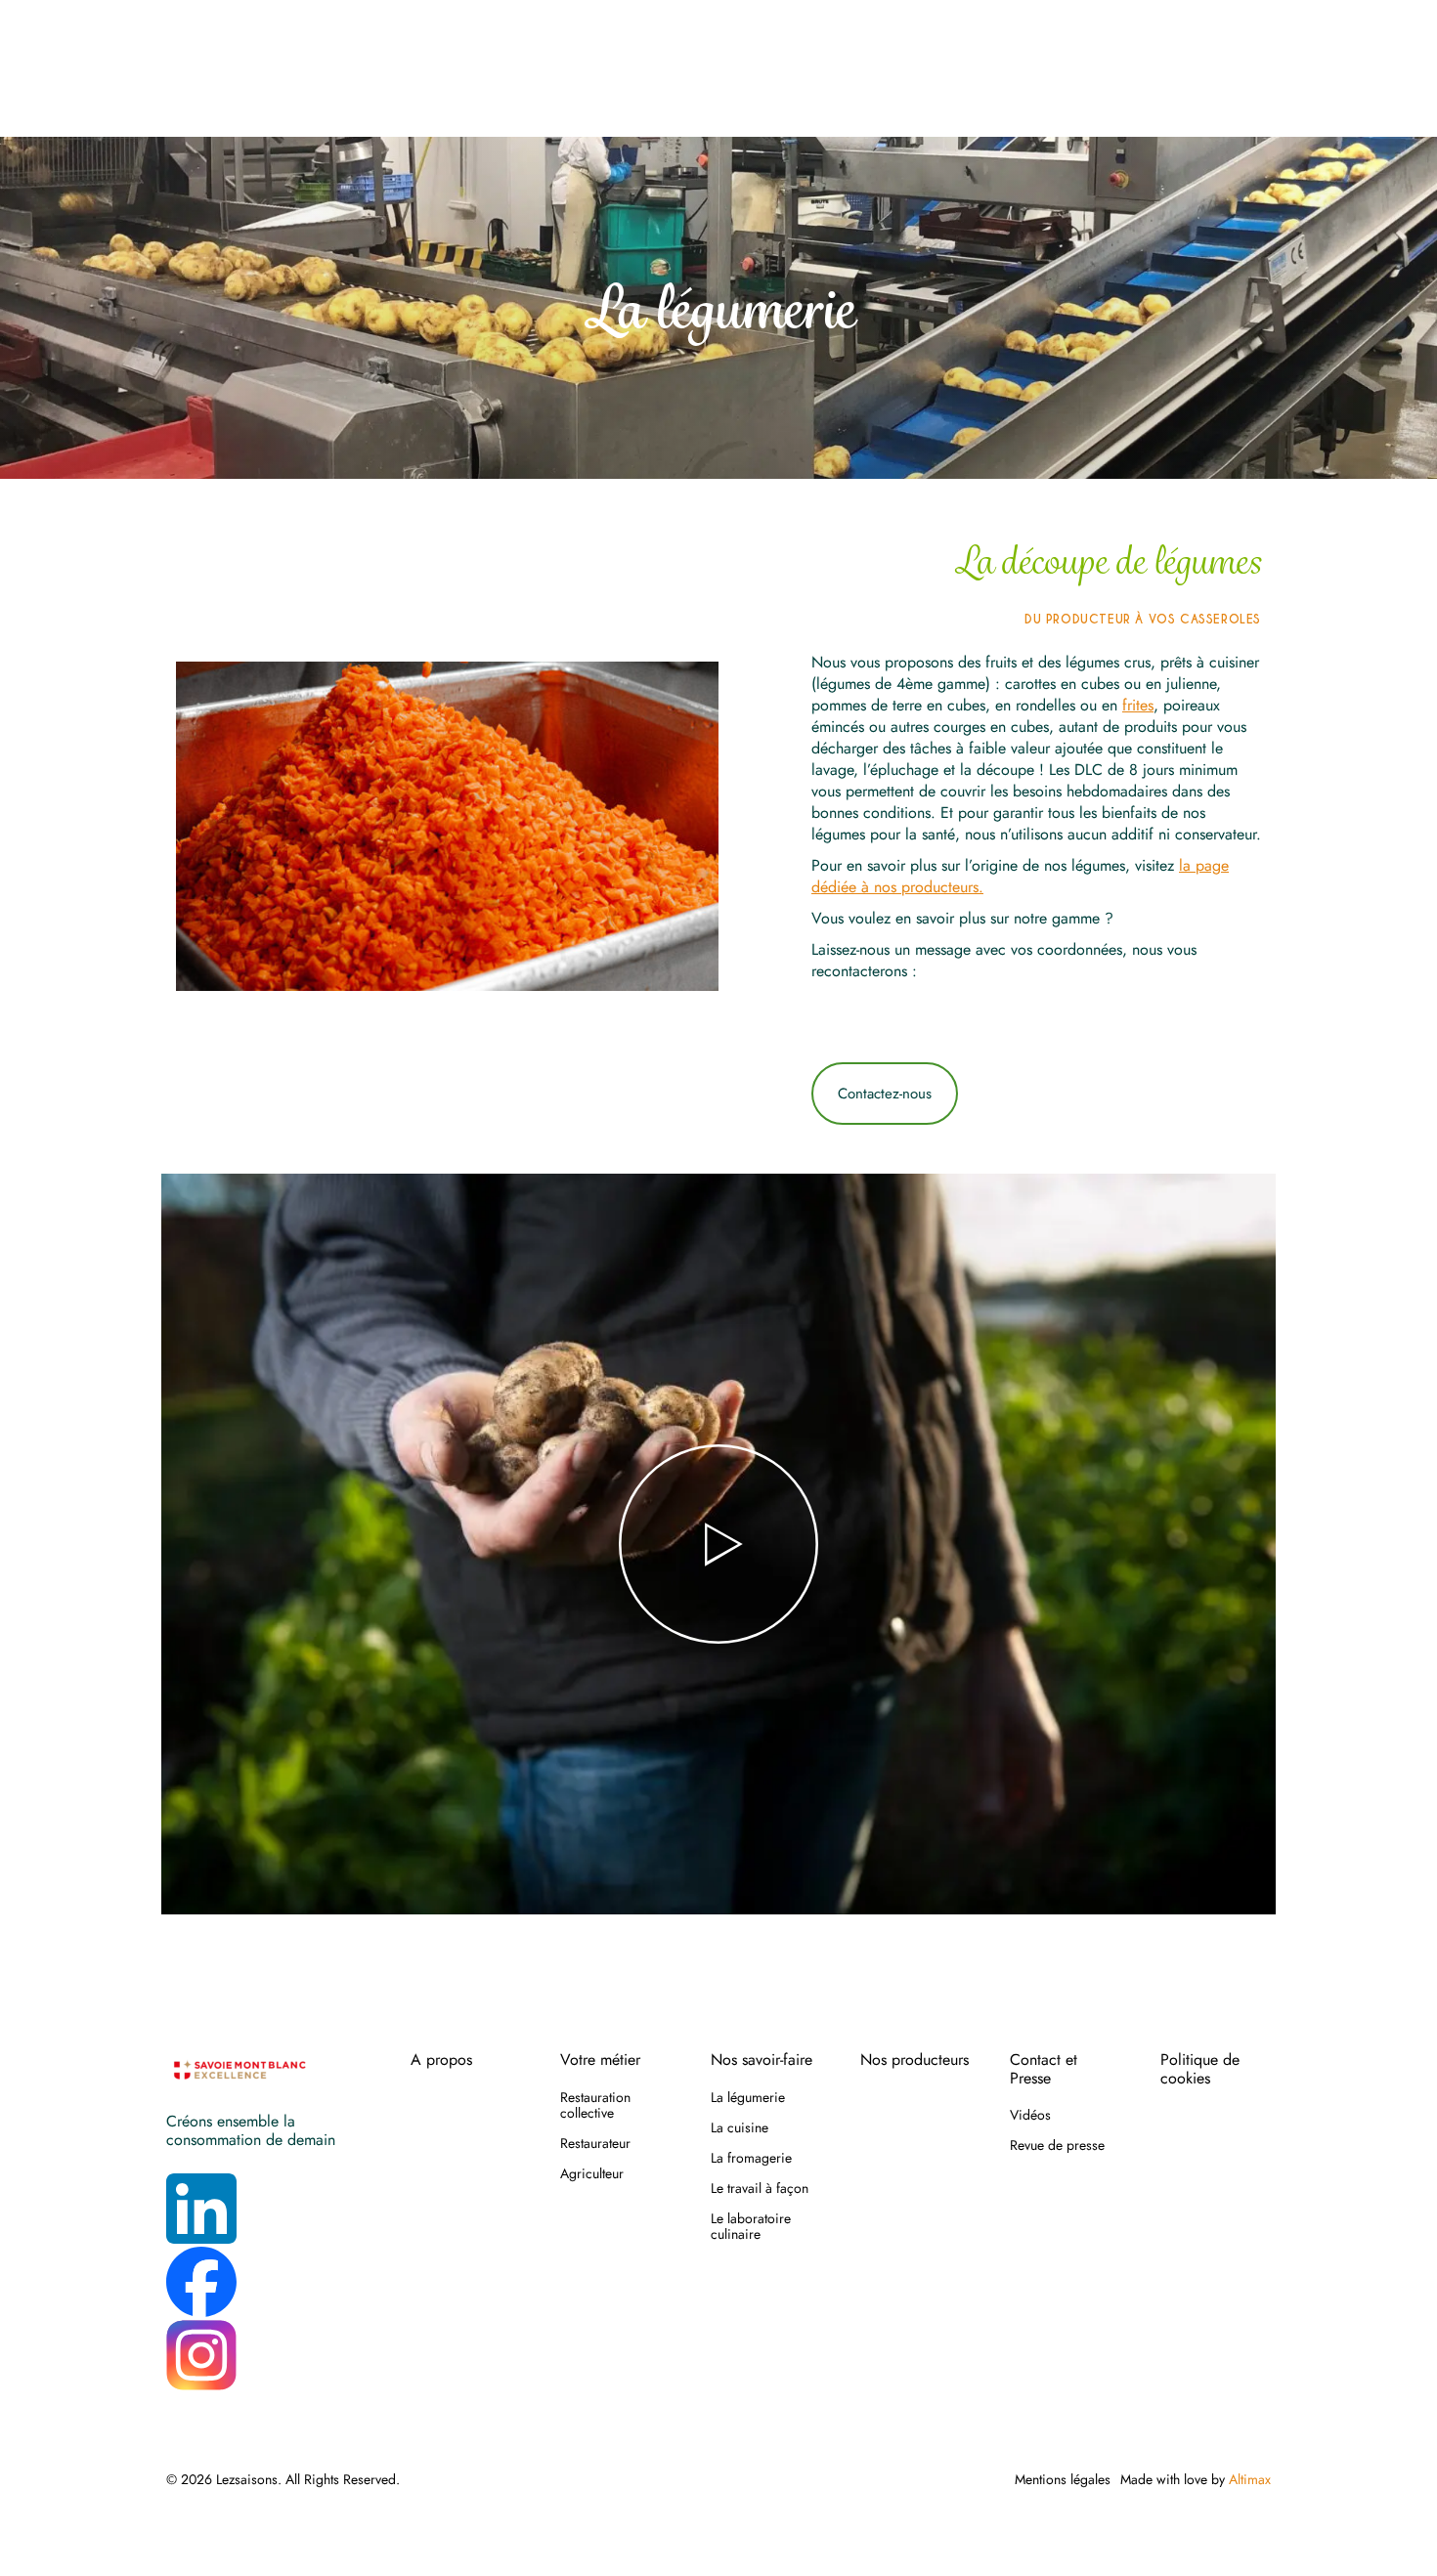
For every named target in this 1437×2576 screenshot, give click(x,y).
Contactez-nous (885, 1094)
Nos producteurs (914, 2060)
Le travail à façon (760, 2188)
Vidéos (1030, 2115)
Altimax (1250, 2479)
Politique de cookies (1200, 2069)
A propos (441, 2060)
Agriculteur (592, 2173)
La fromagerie (751, 2158)
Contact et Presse (1044, 2069)
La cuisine (740, 2127)
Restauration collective (595, 2105)
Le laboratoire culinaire (751, 2226)
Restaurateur (595, 2143)
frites (1138, 705)
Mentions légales (1063, 2479)
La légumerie (748, 2097)
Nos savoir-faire (762, 2060)
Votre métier (600, 2060)
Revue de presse (1057, 2145)
